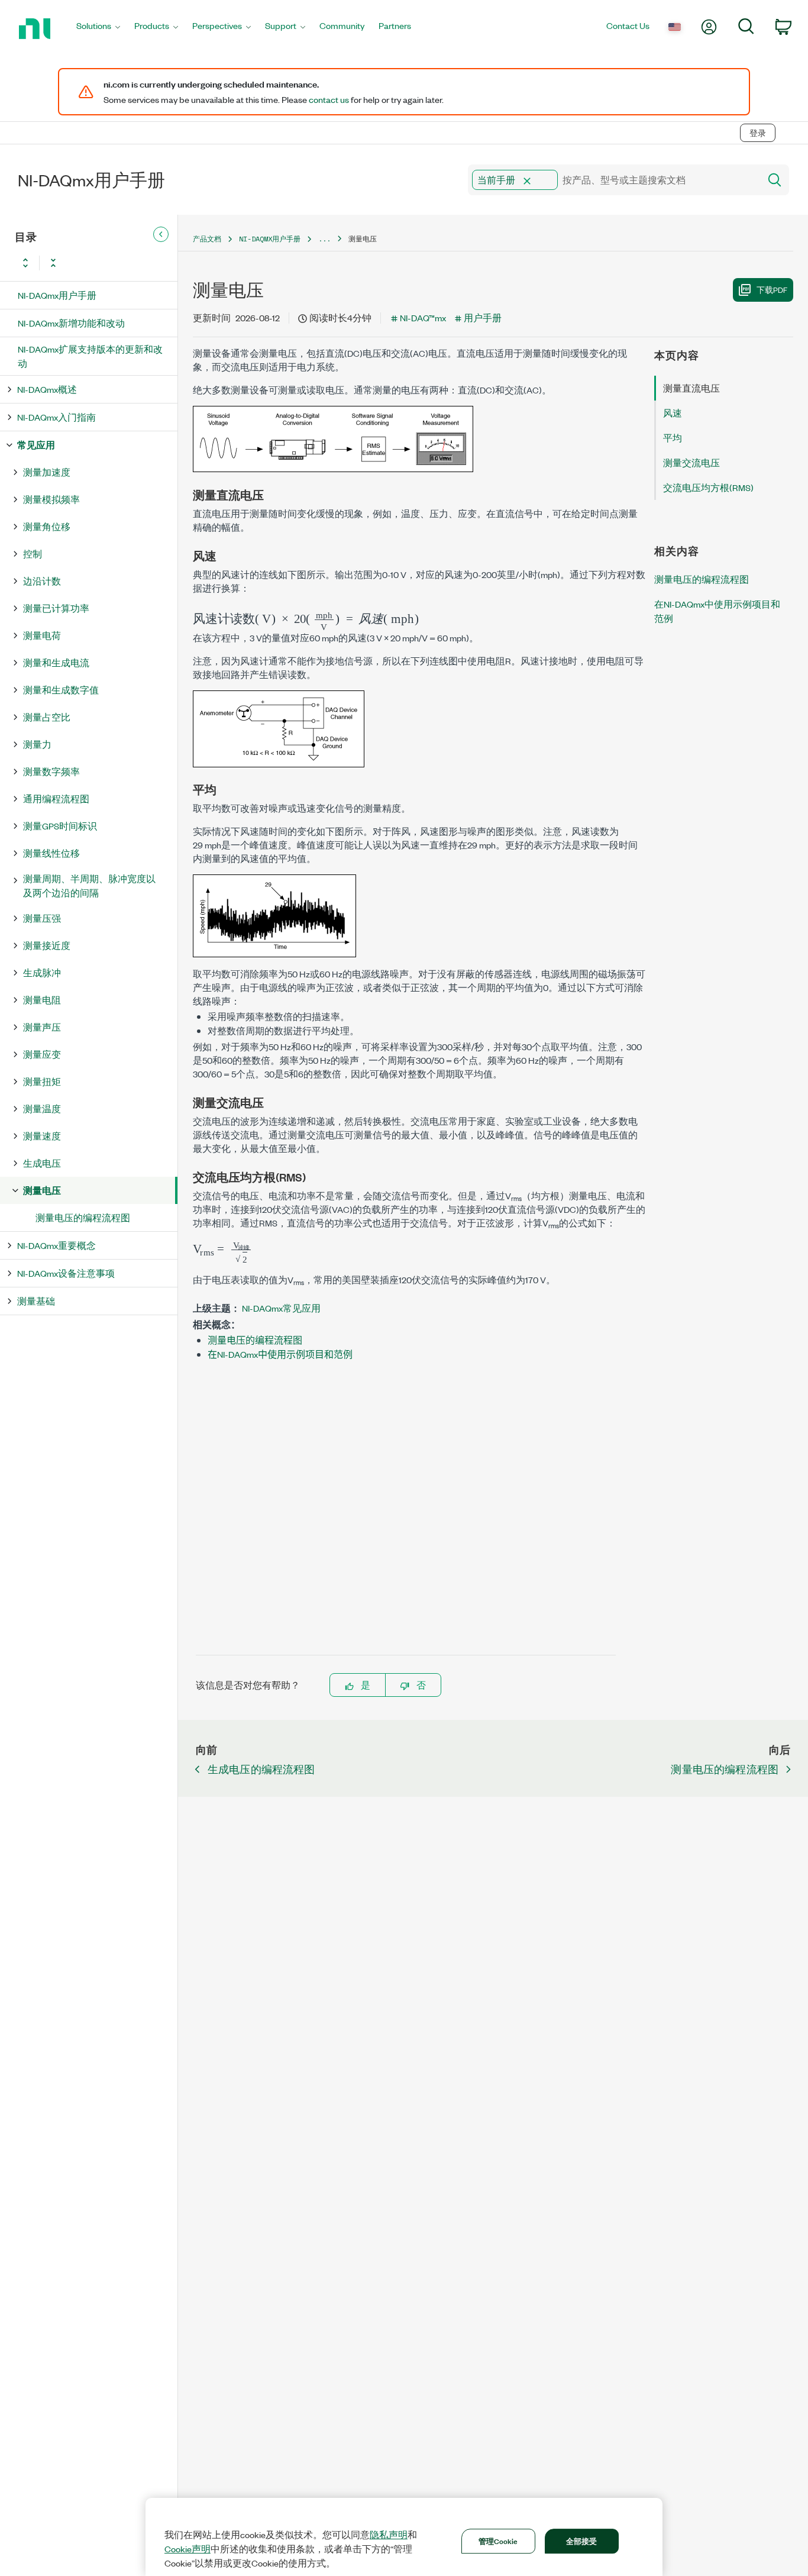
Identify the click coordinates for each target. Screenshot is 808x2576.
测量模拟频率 (51, 499)
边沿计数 (42, 581)
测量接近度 (47, 945)
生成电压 (42, 1163)
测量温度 (42, 1108)
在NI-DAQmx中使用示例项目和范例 (280, 1354)
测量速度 (42, 1136)
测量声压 (42, 1027)
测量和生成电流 (56, 662)
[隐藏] (161, 234)
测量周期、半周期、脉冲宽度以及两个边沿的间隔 (89, 885)
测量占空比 (47, 717)
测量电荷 (42, 635)
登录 (758, 133)
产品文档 (207, 239)
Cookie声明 (188, 2549)
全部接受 (582, 2541)
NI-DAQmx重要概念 (56, 1245)
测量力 (37, 744)
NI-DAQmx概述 (47, 389)
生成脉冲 (42, 972)
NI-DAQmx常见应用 (281, 1308)
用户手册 (483, 317)
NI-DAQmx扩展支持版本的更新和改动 (90, 356)
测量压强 (42, 918)
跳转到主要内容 (40, 108)
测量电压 (42, 1190)
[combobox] (613, 180)
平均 (673, 438)
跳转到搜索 (109, 108)
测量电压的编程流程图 (83, 1217)
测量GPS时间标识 (60, 826)
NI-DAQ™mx (423, 317)
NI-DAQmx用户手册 (57, 295)
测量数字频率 (51, 771)
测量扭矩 (42, 1081)
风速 (673, 413)
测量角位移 (47, 526)
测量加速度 (47, 472)
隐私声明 (389, 2535)
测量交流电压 (691, 462)
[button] (527, 181)
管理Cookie (498, 2541)
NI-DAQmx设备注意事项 (66, 1273)
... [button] (324, 239)
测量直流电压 (691, 388)
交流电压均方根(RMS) (708, 487)
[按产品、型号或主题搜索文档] (774, 180)
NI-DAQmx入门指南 (56, 417)
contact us (329, 99)
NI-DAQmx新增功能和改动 (71, 323)
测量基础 (36, 1301)
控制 (33, 553)
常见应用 (36, 445)
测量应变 (42, 1054)
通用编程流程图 (56, 798)
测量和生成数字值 (61, 690)
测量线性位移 (51, 853)
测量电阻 (42, 1000)
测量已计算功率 (56, 608)
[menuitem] (98, 29)
